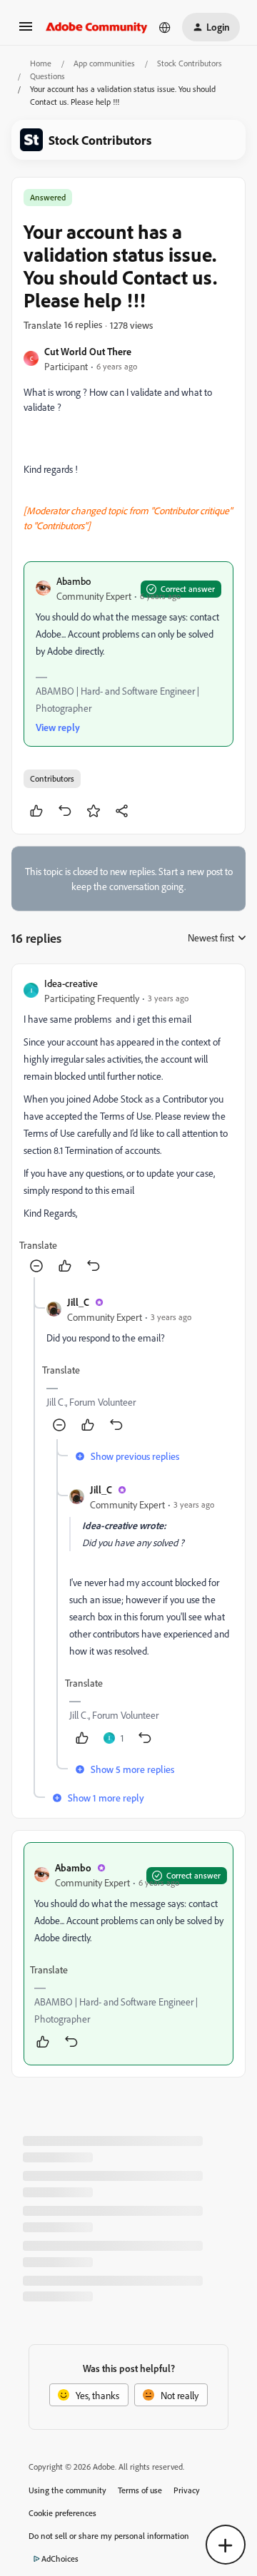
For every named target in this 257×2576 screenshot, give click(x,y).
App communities (104, 63)
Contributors (52, 778)
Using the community (67, 2490)
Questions (47, 76)
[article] (128, 1126)
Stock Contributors (190, 63)
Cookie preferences (62, 2513)
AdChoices (60, 2559)
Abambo (74, 581)
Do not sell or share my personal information (109, 2536)
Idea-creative (71, 983)
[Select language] (165, 27)
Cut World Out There (88, 351)
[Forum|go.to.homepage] (97, 27)
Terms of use (140, 2490)
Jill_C (78, 1302)
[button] (26, 31)
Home (41, 63)
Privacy (187, 2490)
